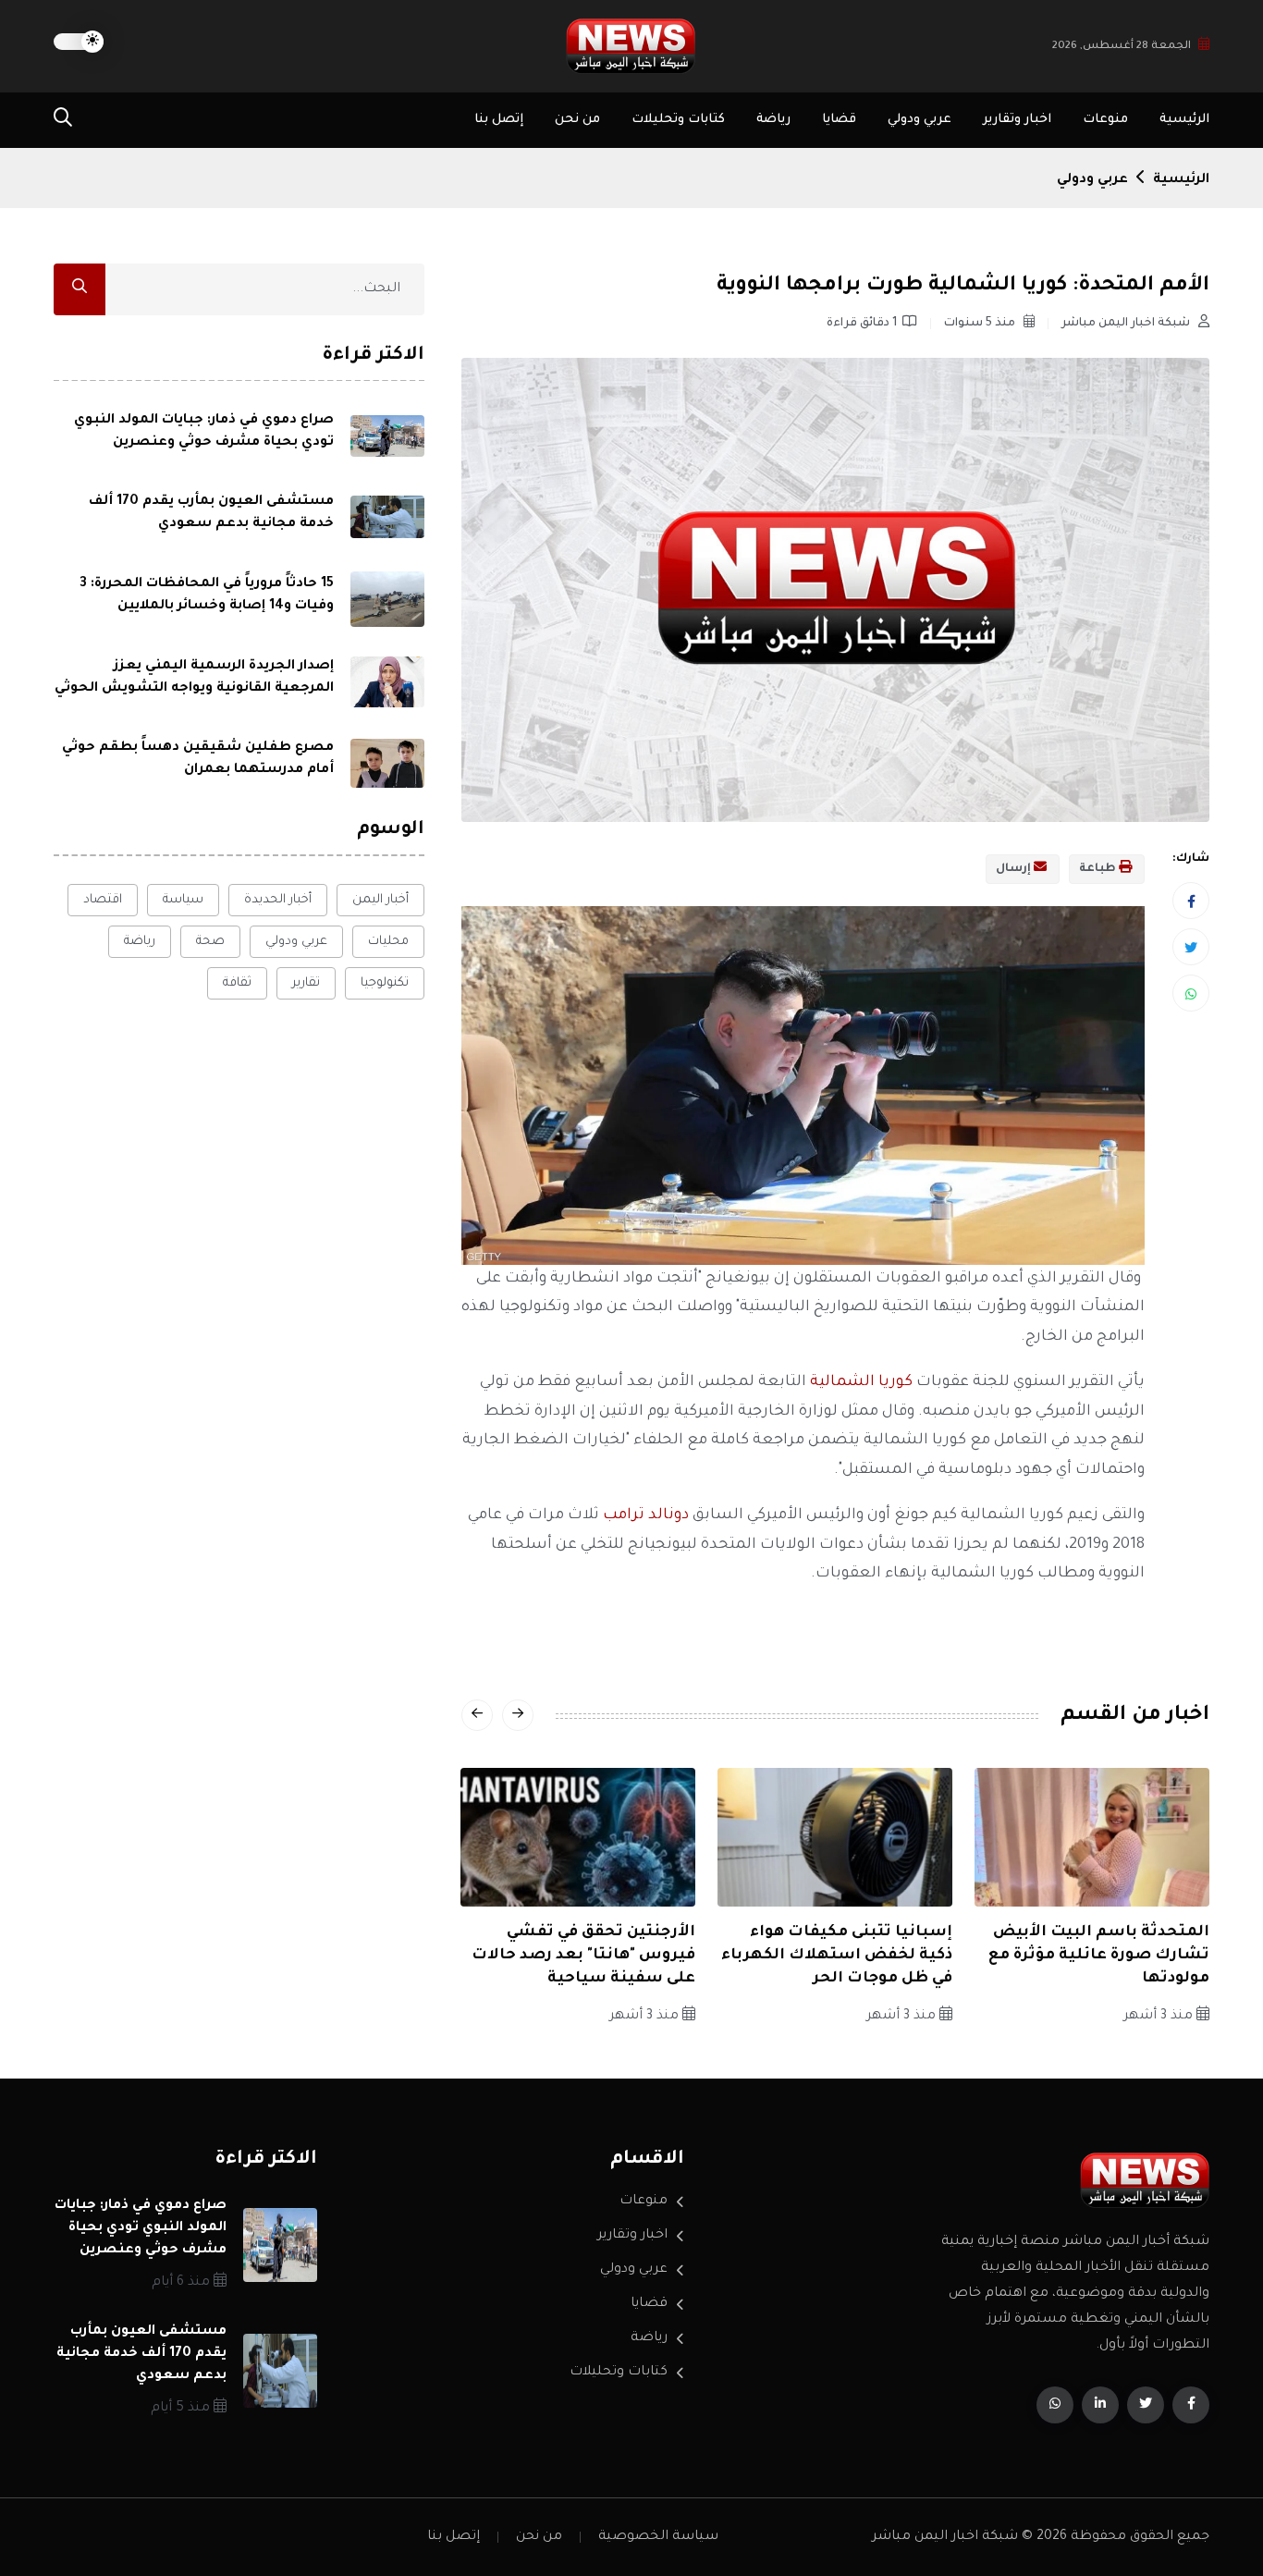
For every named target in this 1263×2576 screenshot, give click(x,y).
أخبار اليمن (380, 900)
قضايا (839, 120)
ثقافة (237, 983)
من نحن (577, 120)
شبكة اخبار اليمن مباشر (1127, 324)
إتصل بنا (499, 120)
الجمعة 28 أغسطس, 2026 (1122, 47)
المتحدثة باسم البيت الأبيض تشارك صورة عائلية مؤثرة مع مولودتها (1099, 1956)
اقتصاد (103, 900)
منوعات (1105, 120)
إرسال (1015, 869)
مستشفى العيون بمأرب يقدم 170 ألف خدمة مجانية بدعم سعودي (141, 2354)
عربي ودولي (920, 120)
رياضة (773, 120)
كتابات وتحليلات (678, 120)
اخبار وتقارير (1017, 120)
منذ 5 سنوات (981, 324)
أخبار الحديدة (278, 900)
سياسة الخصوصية (658, 2537)
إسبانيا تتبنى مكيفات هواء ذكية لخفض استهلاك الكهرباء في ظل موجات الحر (837, 1956)
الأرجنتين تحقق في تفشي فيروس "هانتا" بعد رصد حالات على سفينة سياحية (583, 1956)
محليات (388, 942)
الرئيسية (1184, 120)
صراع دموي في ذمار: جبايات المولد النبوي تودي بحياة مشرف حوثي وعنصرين (141, 2228)
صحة (210, 942)
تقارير (306, 983)
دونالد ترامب (644, 1515)
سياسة (183, 900)
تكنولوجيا (385, 983)
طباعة (1099, 869)
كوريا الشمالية (861, 1382)
